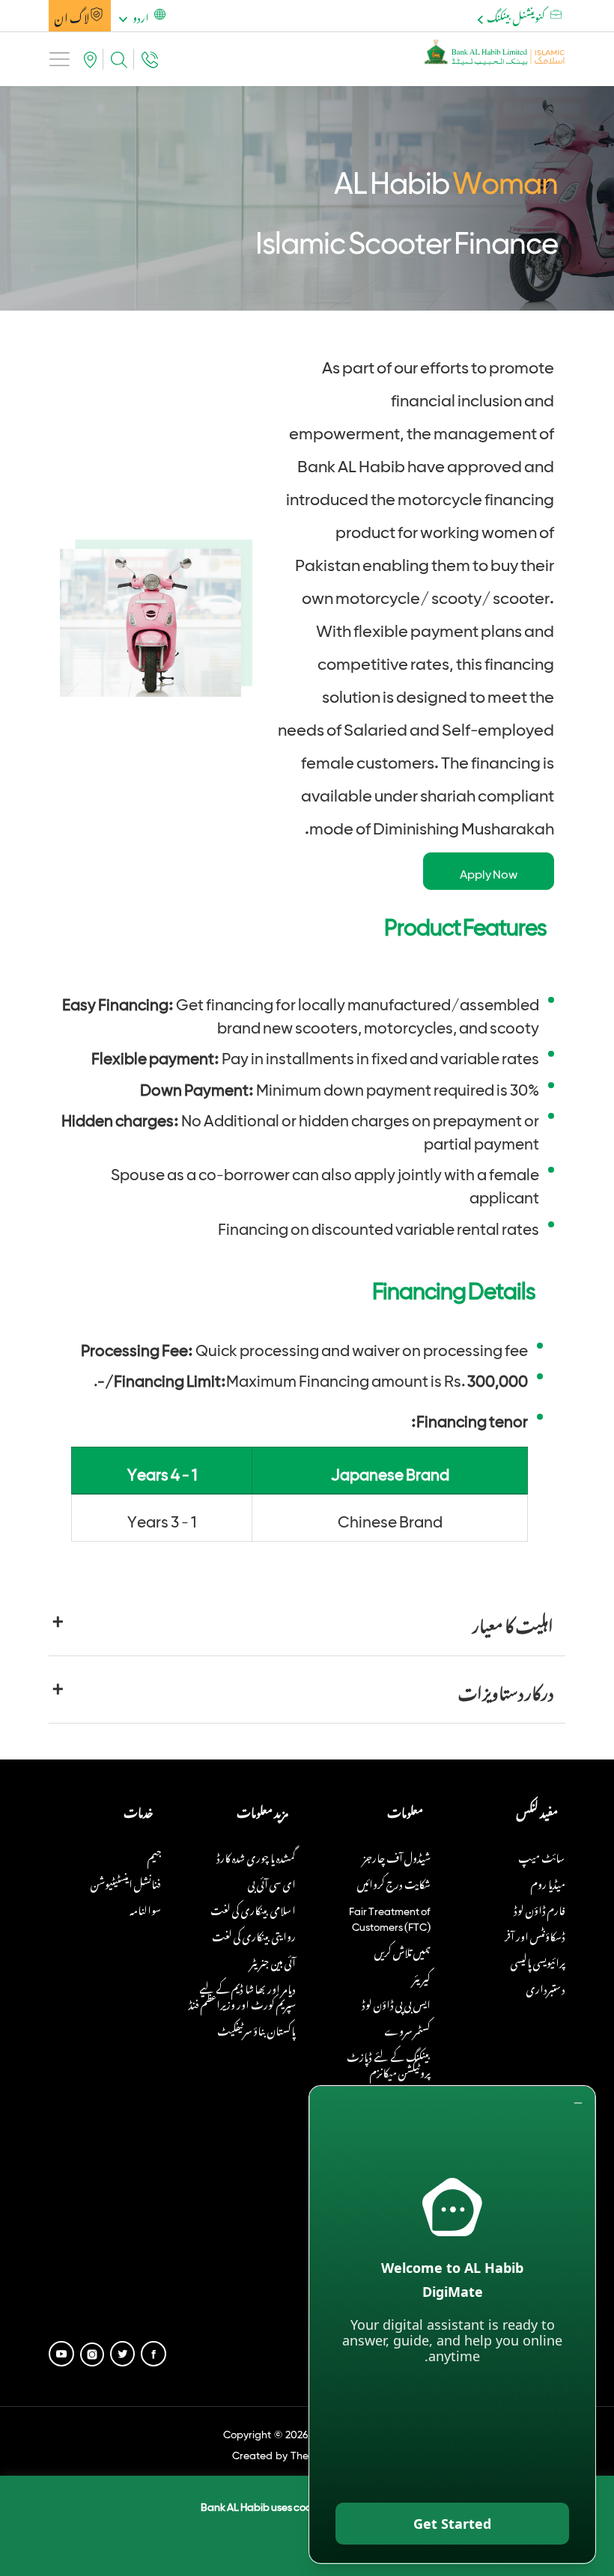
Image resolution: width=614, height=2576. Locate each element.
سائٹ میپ (542, 1856)
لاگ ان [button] (72, 16)
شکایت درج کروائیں (394, 1882)
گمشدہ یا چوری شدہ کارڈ (256, 1856)
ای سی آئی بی (272, 1882)
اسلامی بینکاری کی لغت (253, 1908)
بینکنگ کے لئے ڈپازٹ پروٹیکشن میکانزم (389, 2063)
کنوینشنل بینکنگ (516, 15)
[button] (140, 16)
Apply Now (489, 871)
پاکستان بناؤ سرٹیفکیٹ (256, 2029)
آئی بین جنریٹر (273, 1960)
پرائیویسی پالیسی (538, 1960)
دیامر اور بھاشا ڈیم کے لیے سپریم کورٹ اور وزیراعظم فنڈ (242, 1994)
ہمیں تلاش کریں (402, 1950)
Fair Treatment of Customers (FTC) (390, 1916)
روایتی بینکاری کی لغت (254, 1934)
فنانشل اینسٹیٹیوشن (126, 1882)
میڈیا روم (548, 1882)
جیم (154, 1856)
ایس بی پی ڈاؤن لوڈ (396, 2002)
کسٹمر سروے (407, 2029)
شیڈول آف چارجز (396, 1856)
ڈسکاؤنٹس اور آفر (535, 1934)
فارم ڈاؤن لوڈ (539, 1908)
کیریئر (422, 1976)
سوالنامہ (145, 1908)
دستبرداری (546, 1987)
